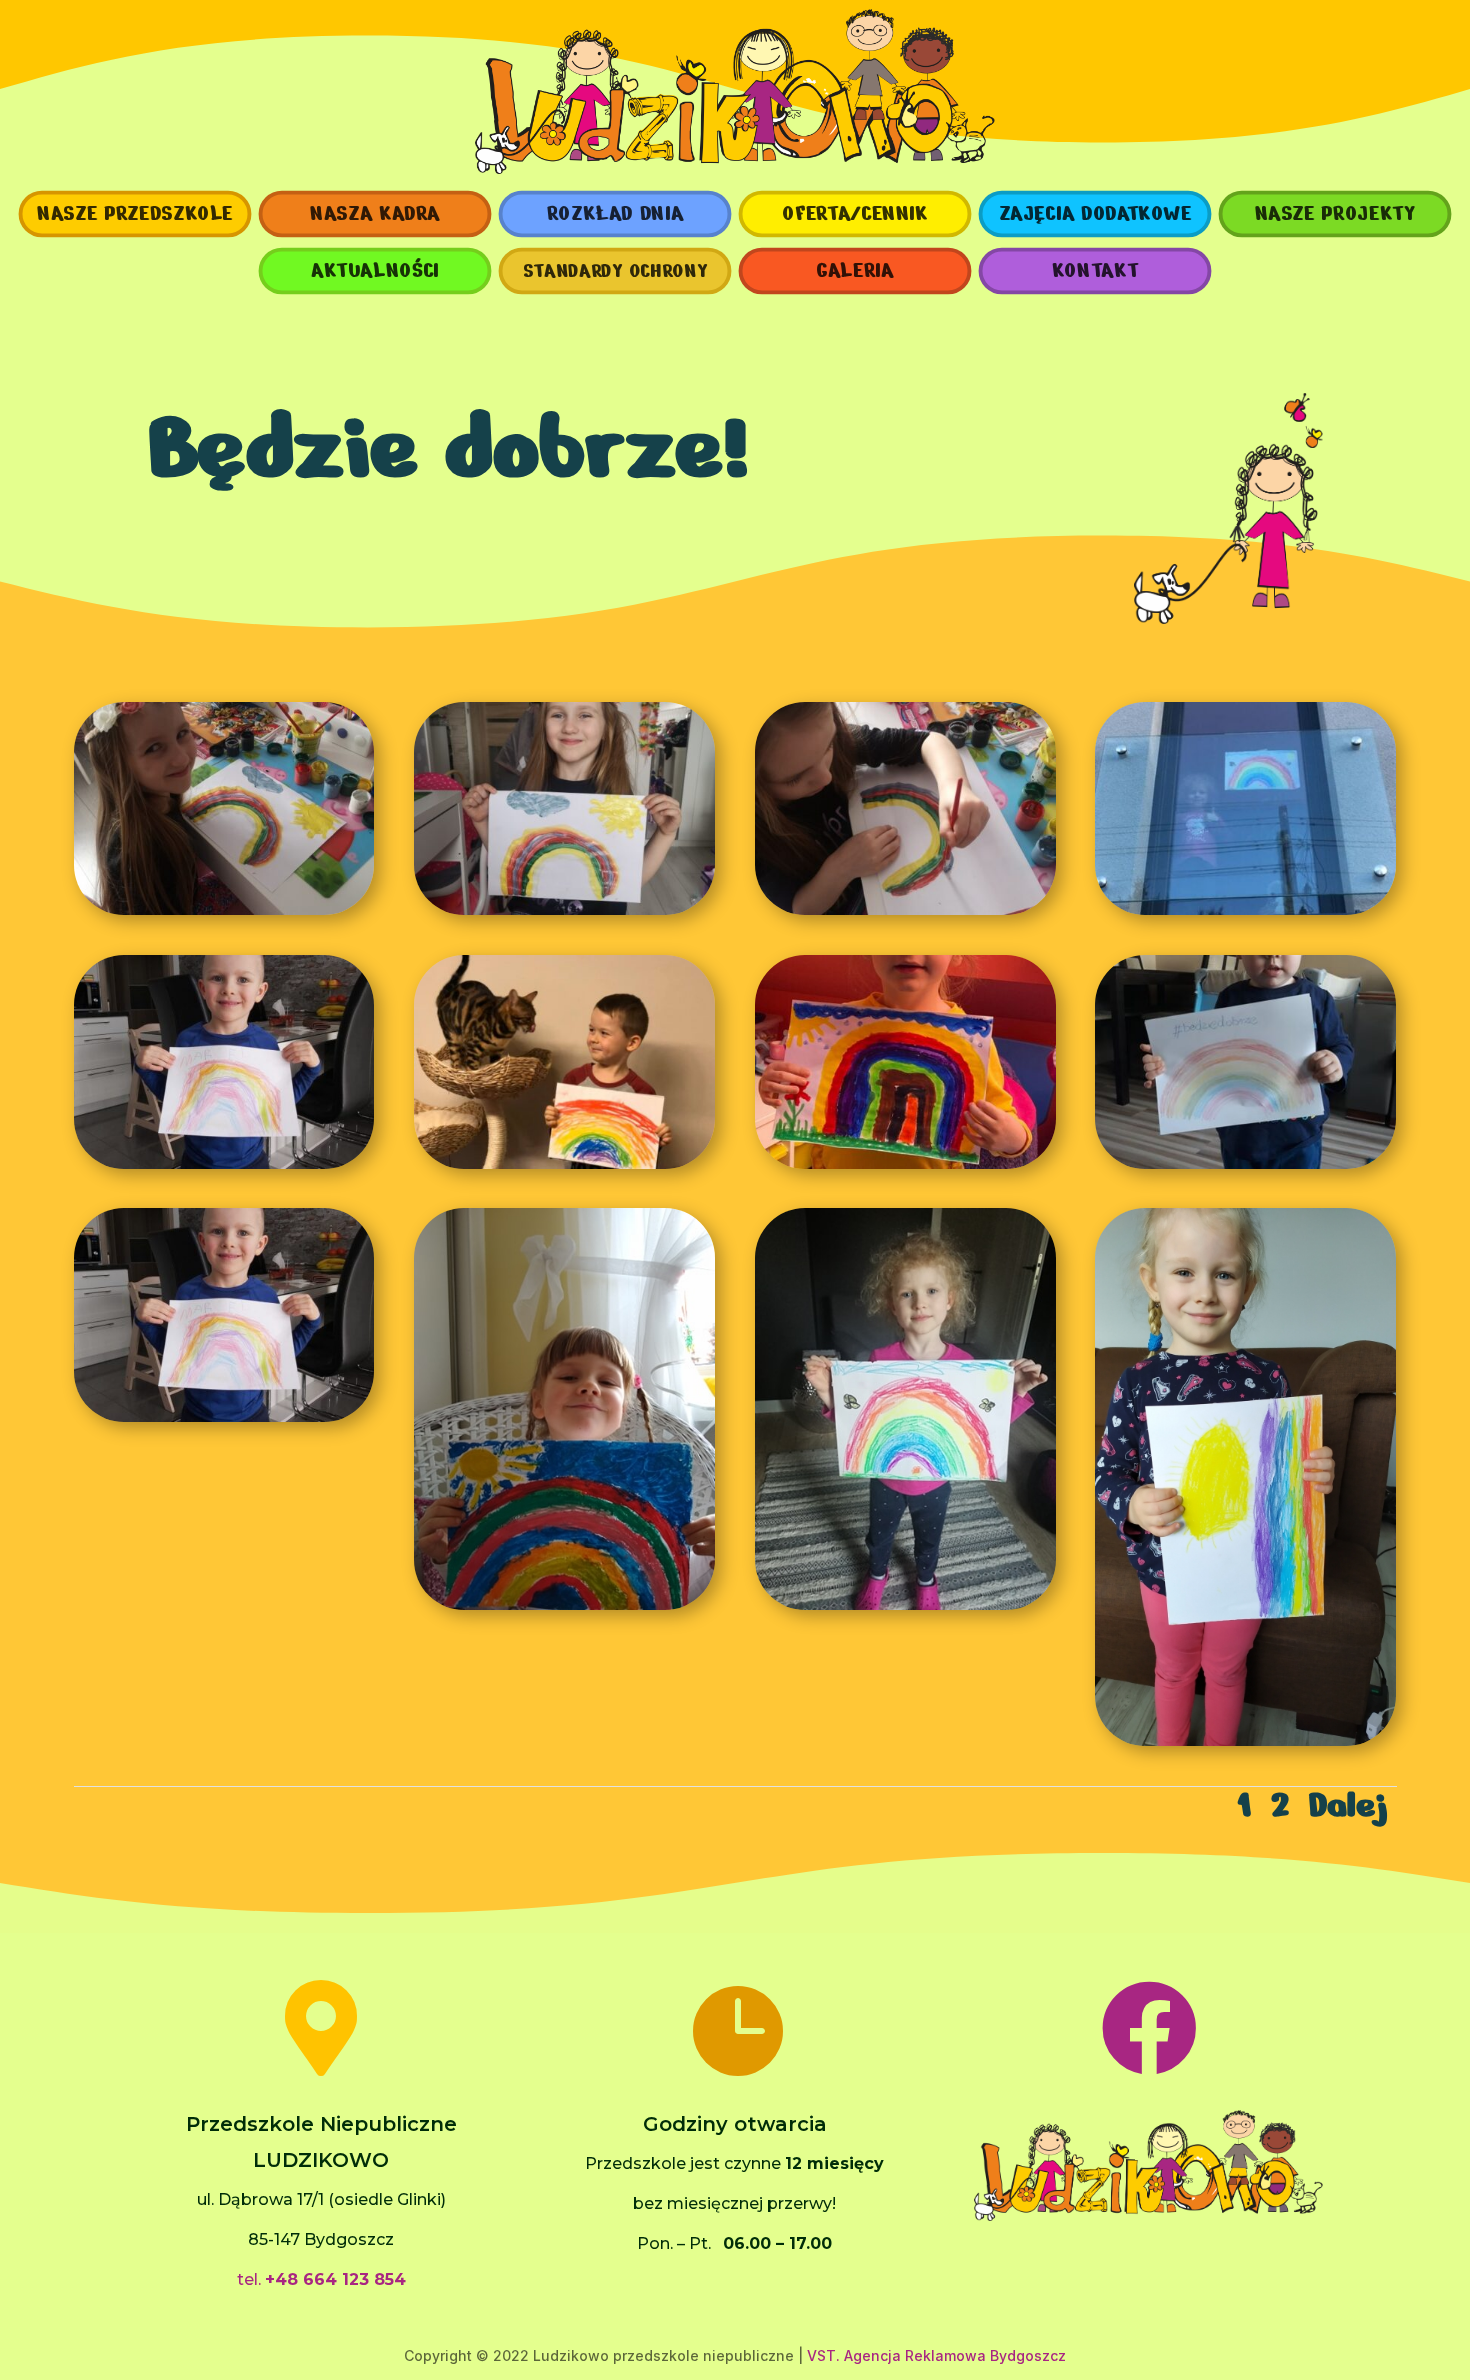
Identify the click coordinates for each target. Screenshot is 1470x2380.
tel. (321, 2279)
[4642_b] (564, 1164)
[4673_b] (905, 910)
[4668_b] (1245, 1164)
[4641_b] (224, 1164)
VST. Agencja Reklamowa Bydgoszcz (936, 2355)
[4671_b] (224, 910)
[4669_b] (224, 1417)
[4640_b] (1245, 910)
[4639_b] (905, 1605)
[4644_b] (905, 1164)
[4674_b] (564, 1605)
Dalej (1348, 1804)
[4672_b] (564, 910)
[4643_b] (1245, 1741)
